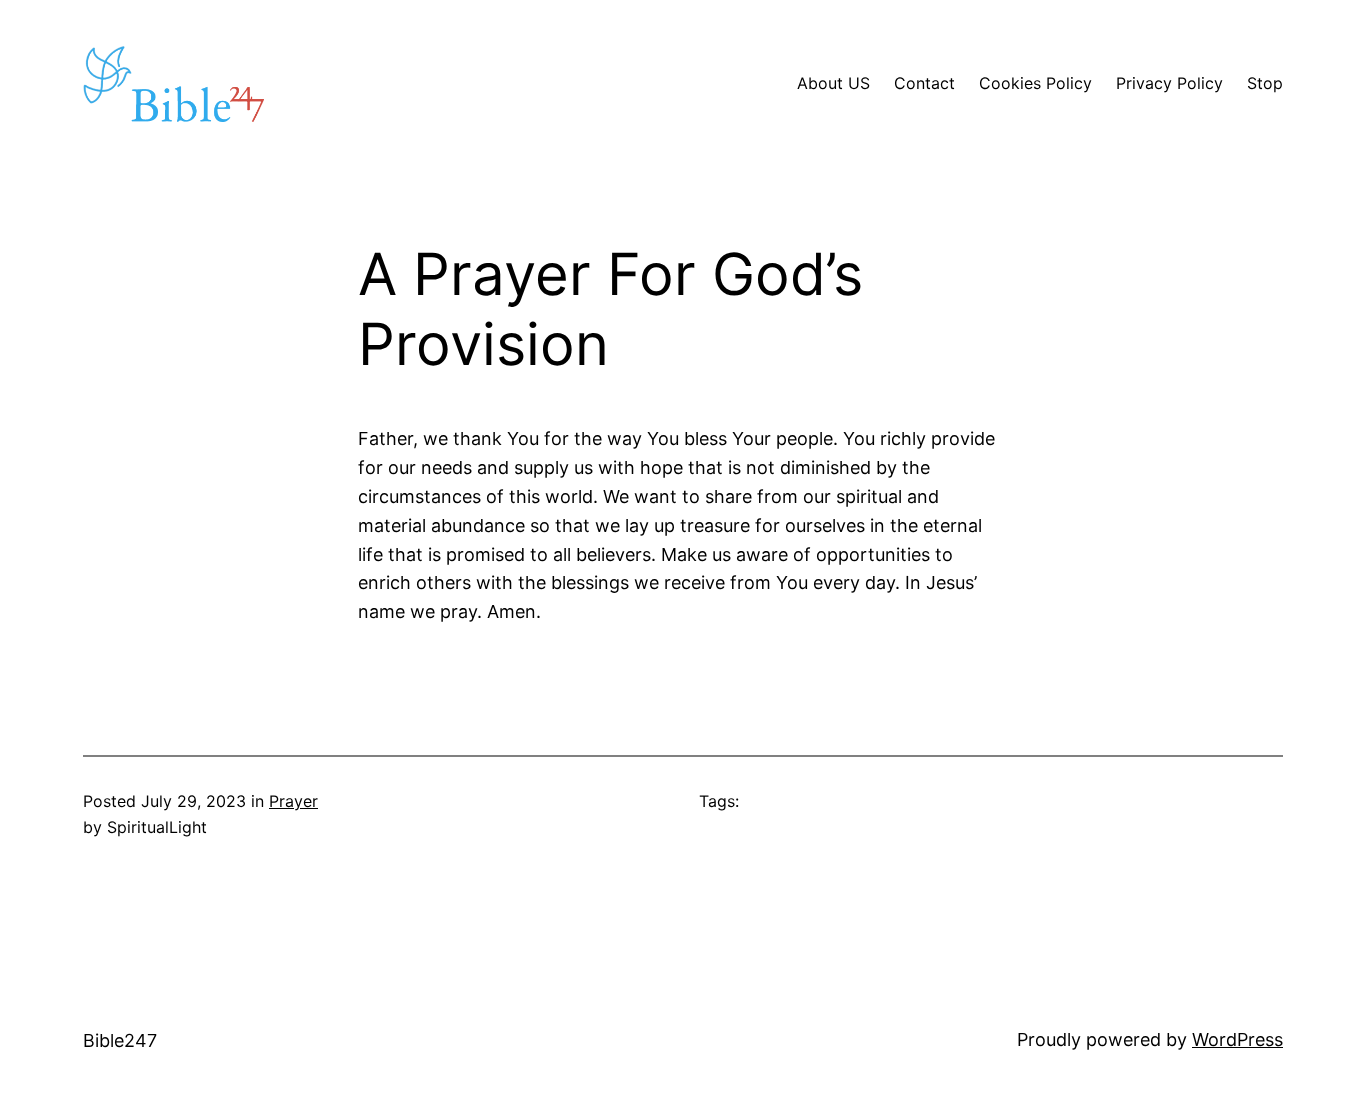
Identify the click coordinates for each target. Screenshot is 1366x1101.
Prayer (293, 801)
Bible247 (120, 1040)
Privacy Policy (1169, 83)
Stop (1265, 83)
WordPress (1237, 1039)
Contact (924, 83)
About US (833, 83)
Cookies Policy (1035, 83)
